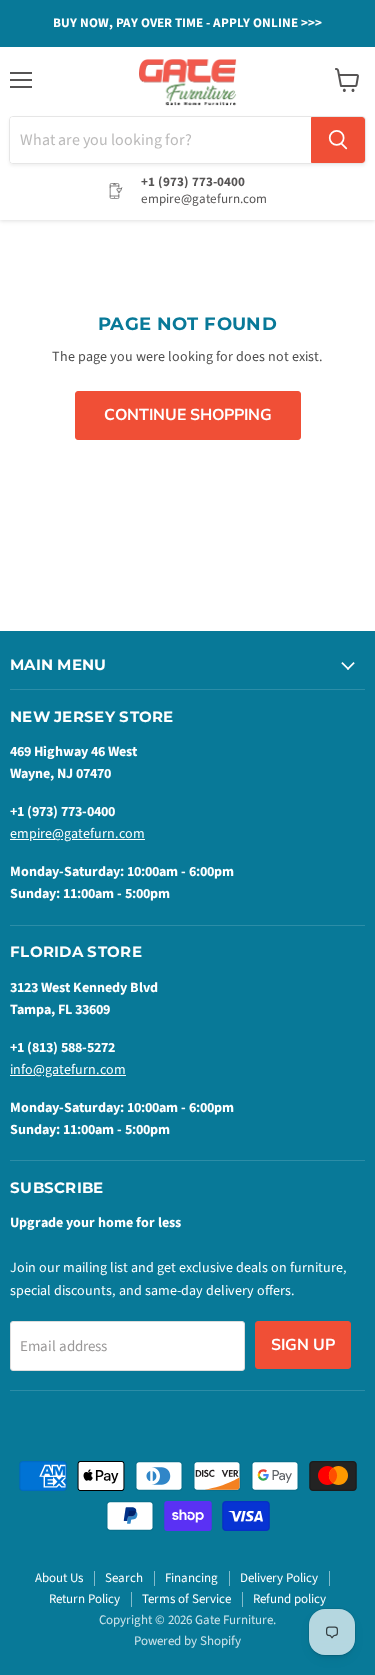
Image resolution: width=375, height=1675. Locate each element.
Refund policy (289, 1599)
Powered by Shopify (187, 1641)
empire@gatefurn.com (77, 834)
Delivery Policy (279, 1578)
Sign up (303, 1345)
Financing (191, 1578)
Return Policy (84, 1599)
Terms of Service (186, 1599)
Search (124, 1578)
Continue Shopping (188, 415)
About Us (59, 1578)
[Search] (338, 140)
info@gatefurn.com (68, 1070)
